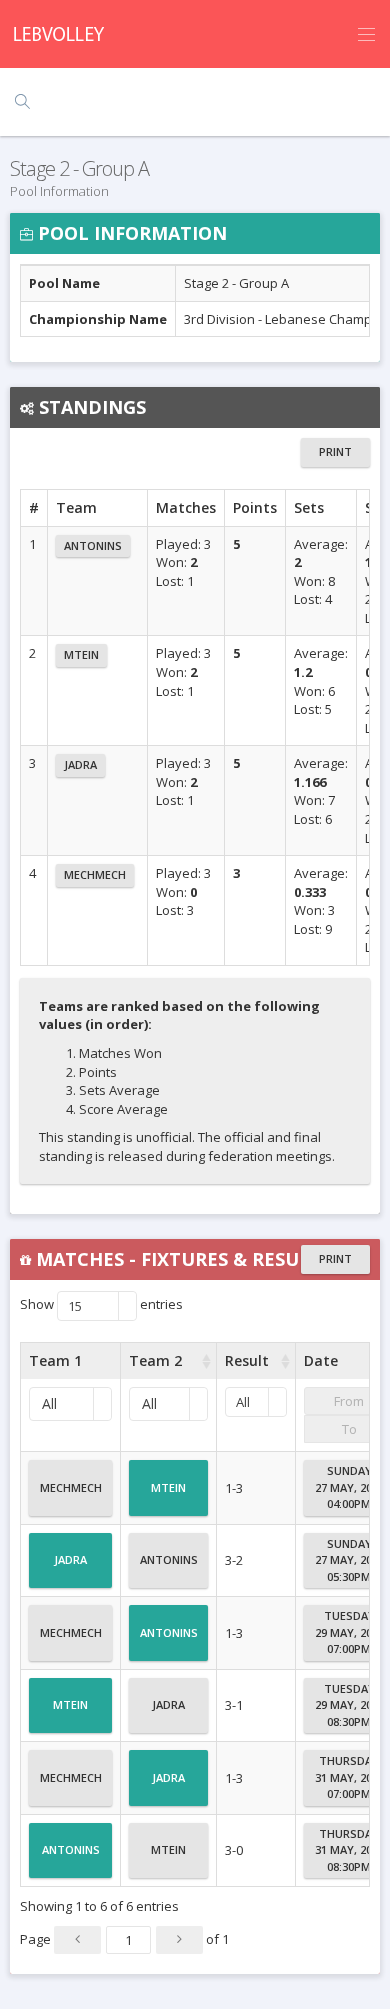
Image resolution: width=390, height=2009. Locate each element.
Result (247, 1360)
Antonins (93, 545)
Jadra (80, 764)
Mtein (81, 654)
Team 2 (155, 1360)
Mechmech (95, 874)
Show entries (101, 1306)
